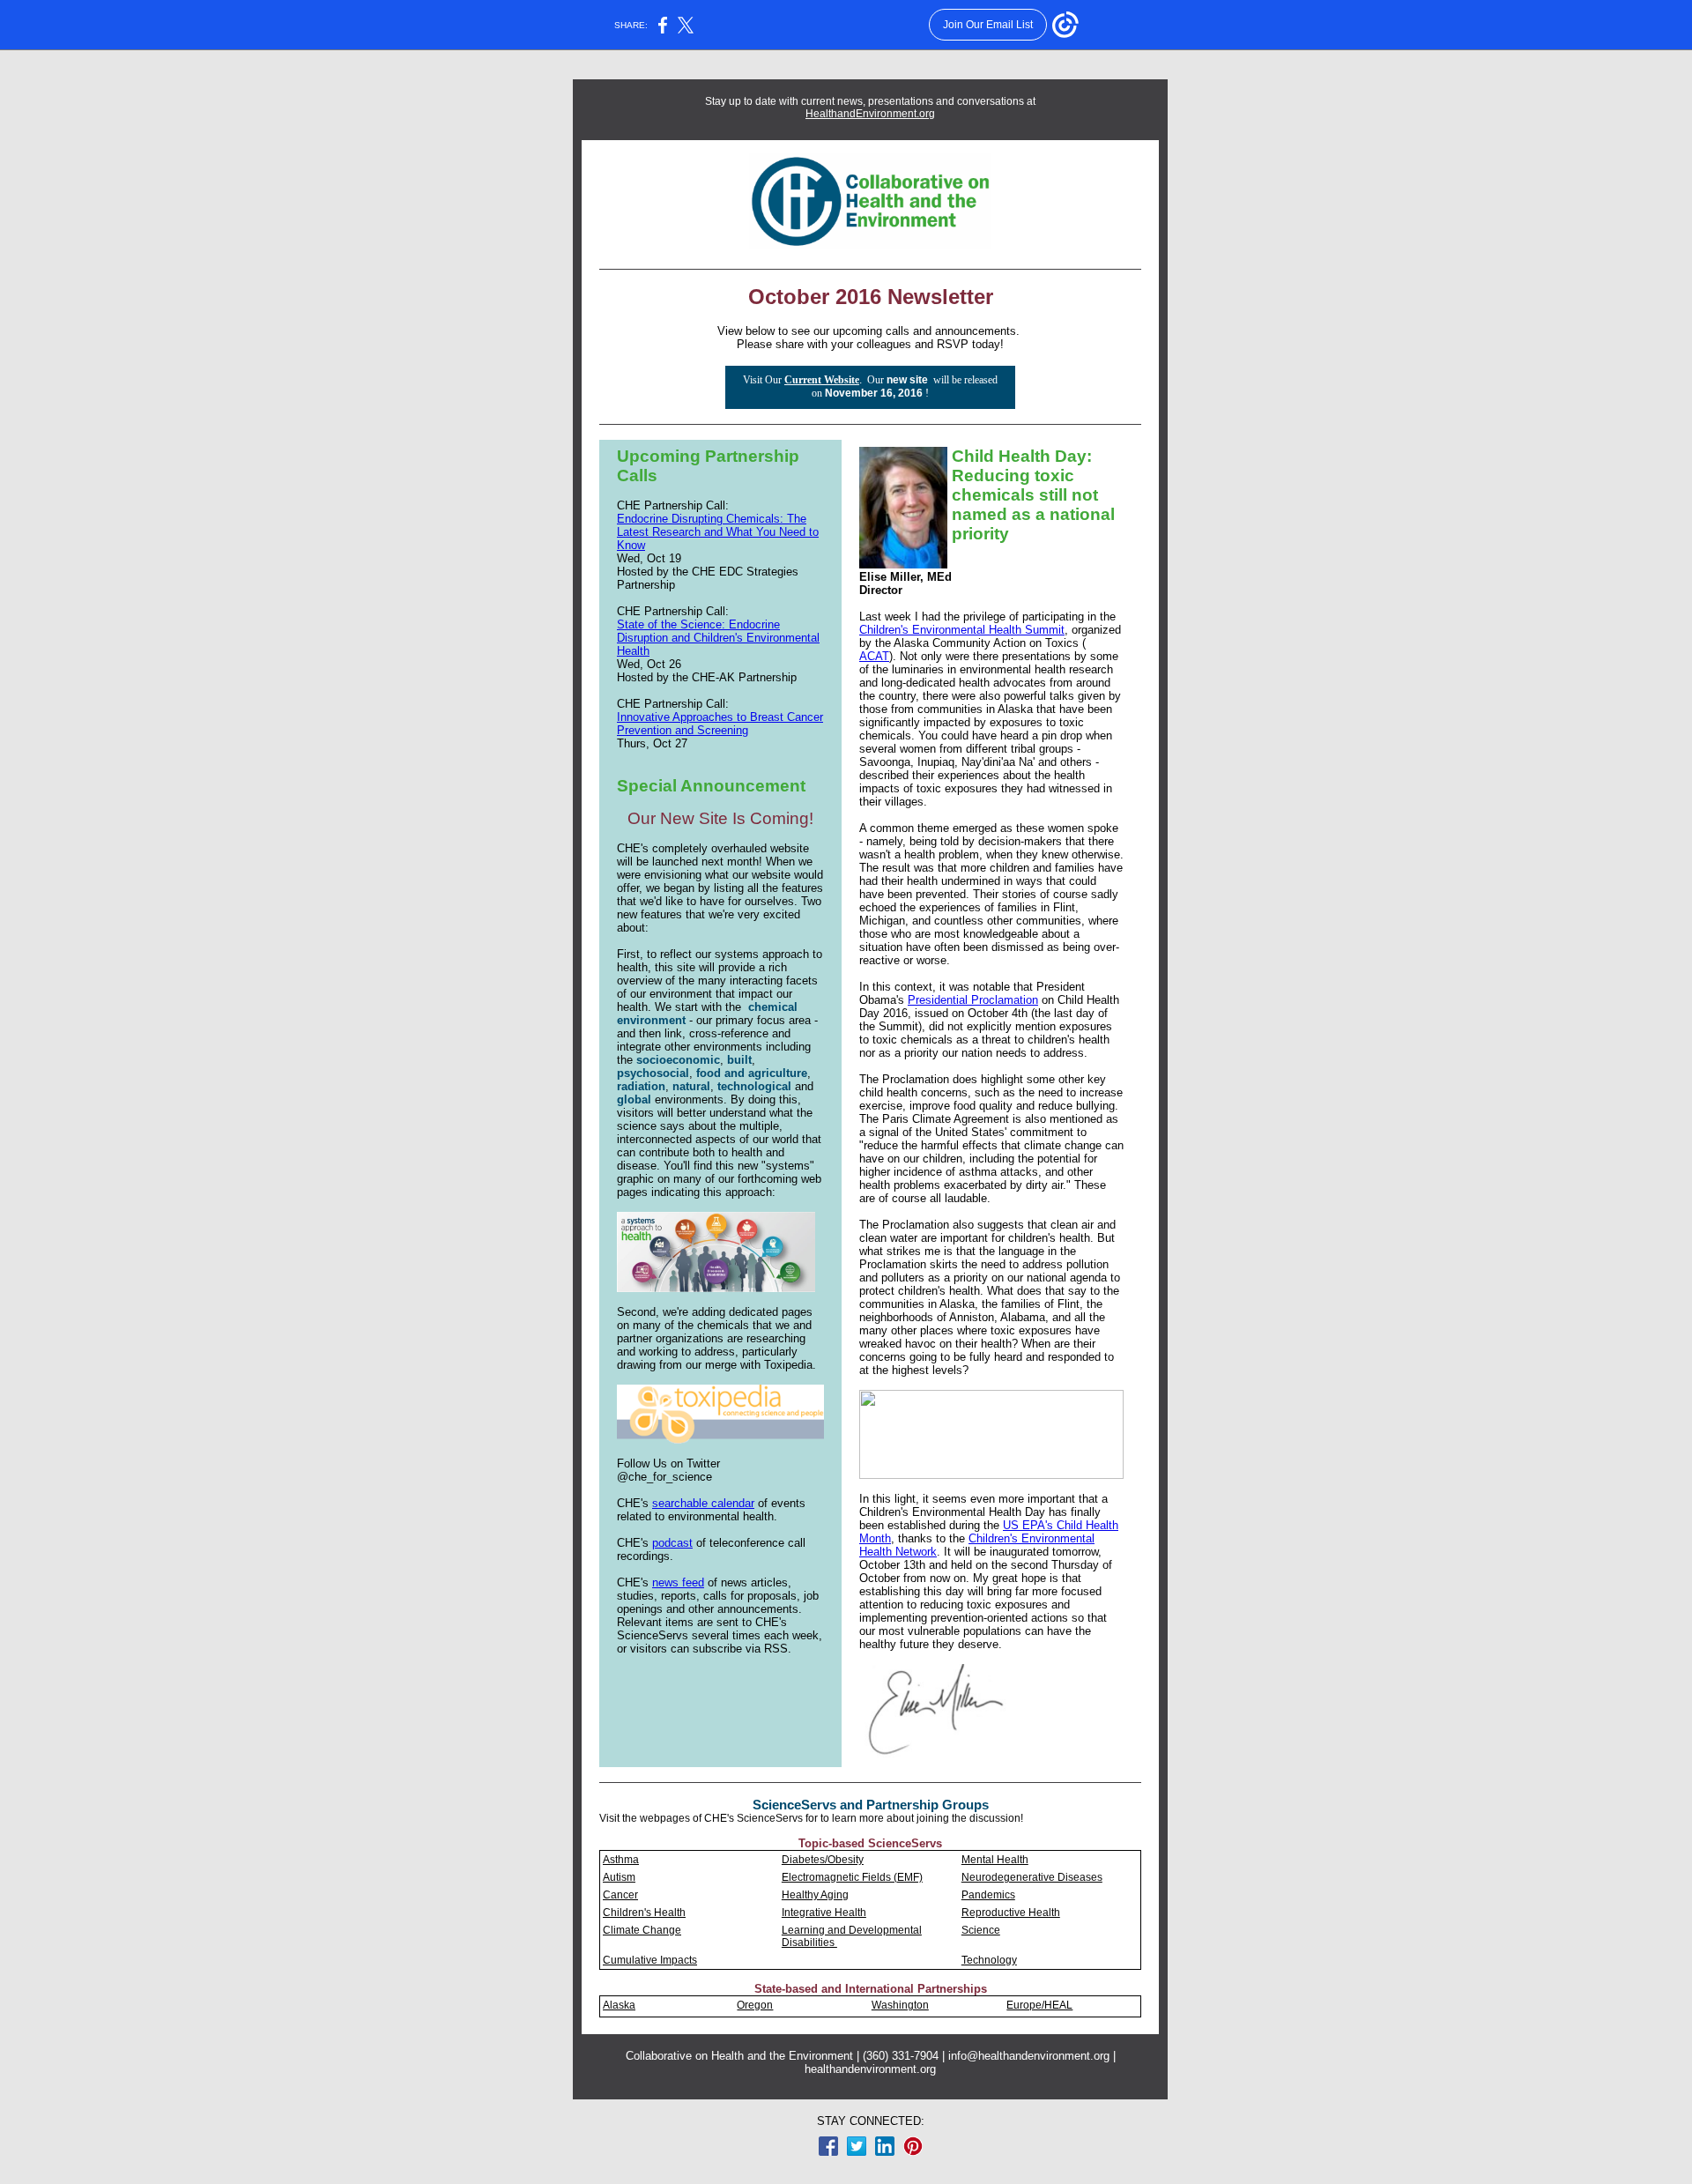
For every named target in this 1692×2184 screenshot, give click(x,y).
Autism (619, 1877)
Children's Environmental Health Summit (962, 630)
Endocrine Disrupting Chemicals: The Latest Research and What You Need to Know (718, 532)
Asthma (621, 1860)
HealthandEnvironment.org (870, 114)
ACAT (874, 656)
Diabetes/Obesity (823, 1860)
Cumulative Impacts (650, 1960)
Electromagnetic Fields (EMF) (852, 1877)
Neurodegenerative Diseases (1032, 1877)
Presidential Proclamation (973, 1000)
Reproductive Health (1011, 1913)
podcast (672, 1543)
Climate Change (642, 1930)
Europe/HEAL (1039, 2005)
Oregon (755, 2005)
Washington (900, 2005)
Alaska (619, 2005)
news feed (678, 1582)
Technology (989, 1960)
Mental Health (995, 1860)
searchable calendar (703, 1503)
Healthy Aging (815, 1895)
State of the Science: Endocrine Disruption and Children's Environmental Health (718, 638)
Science (981, 1930)
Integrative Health (824, 1913)
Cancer (620, 1895)
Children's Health (644, 1913)
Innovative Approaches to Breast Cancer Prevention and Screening (720, 724)
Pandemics (988, 1895)
